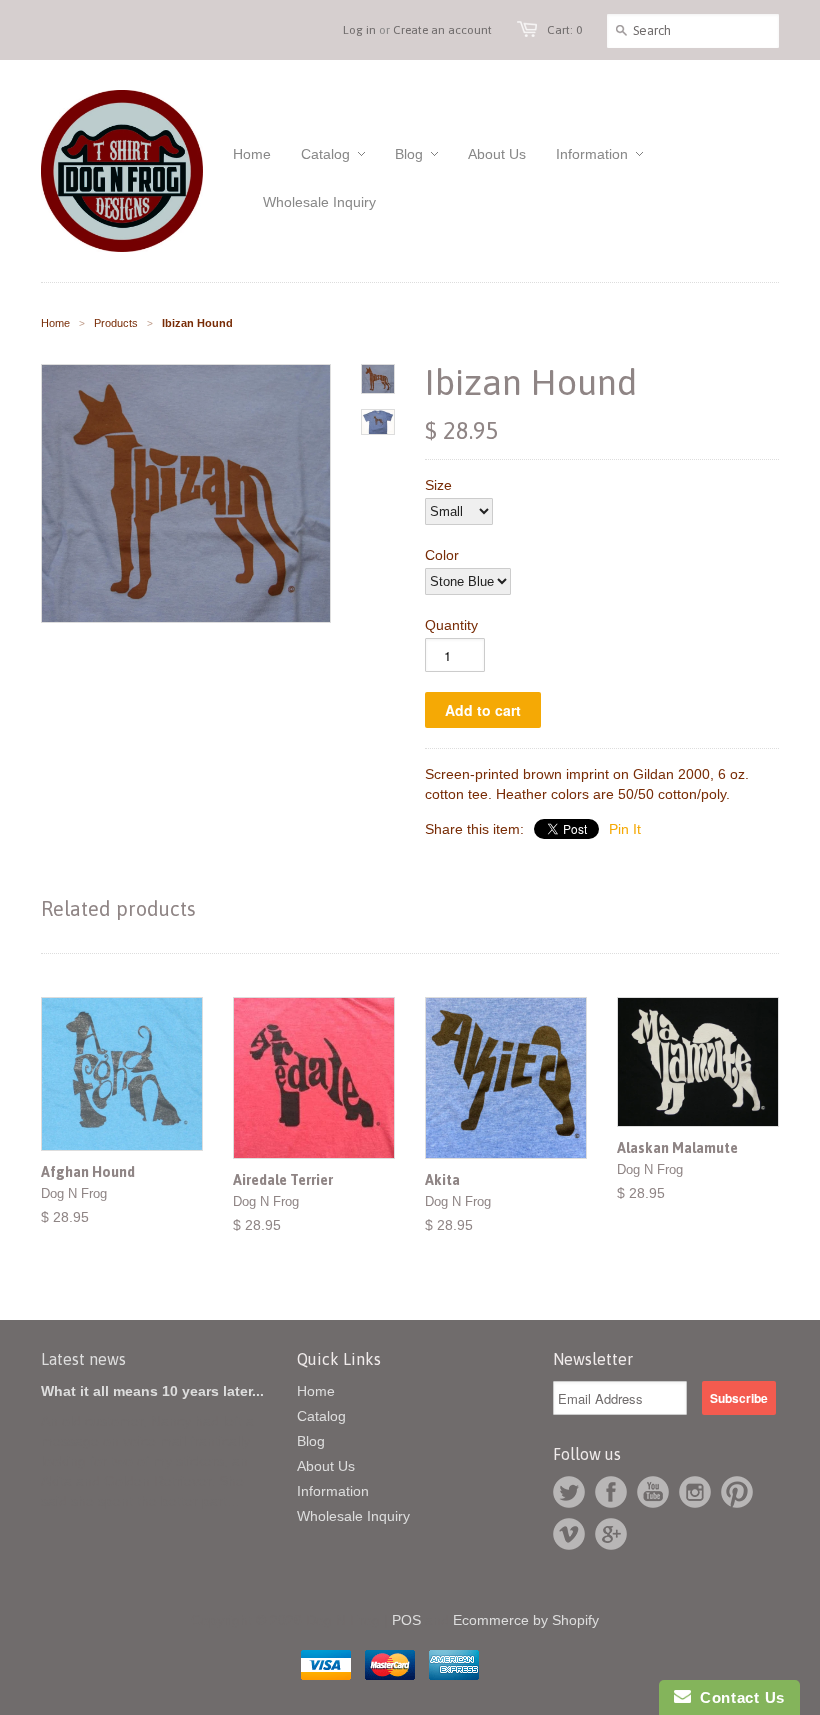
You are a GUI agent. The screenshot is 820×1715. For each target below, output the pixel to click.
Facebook (611, 1492)
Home (316, 1391)
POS (406, 1620)
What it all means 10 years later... (152, 1391)
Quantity (451, 625)
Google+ (611, 1534)
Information (333, 1491)
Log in (359, 30)
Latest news (83, 1359)
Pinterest (737, 1492)
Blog (311, 1441)
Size (438, 485)
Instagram (695, 1492)
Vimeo (569, 1534)
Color (442, 555)
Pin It (625, 829)
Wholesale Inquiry (353, 1516)
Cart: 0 (564, 30)
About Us (326, 1466)
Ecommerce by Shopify (526, 1620)
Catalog (321, 1416)
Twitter (569, 1492)
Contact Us (738, 1697)
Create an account (442, 30)
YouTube (653, 1492)
